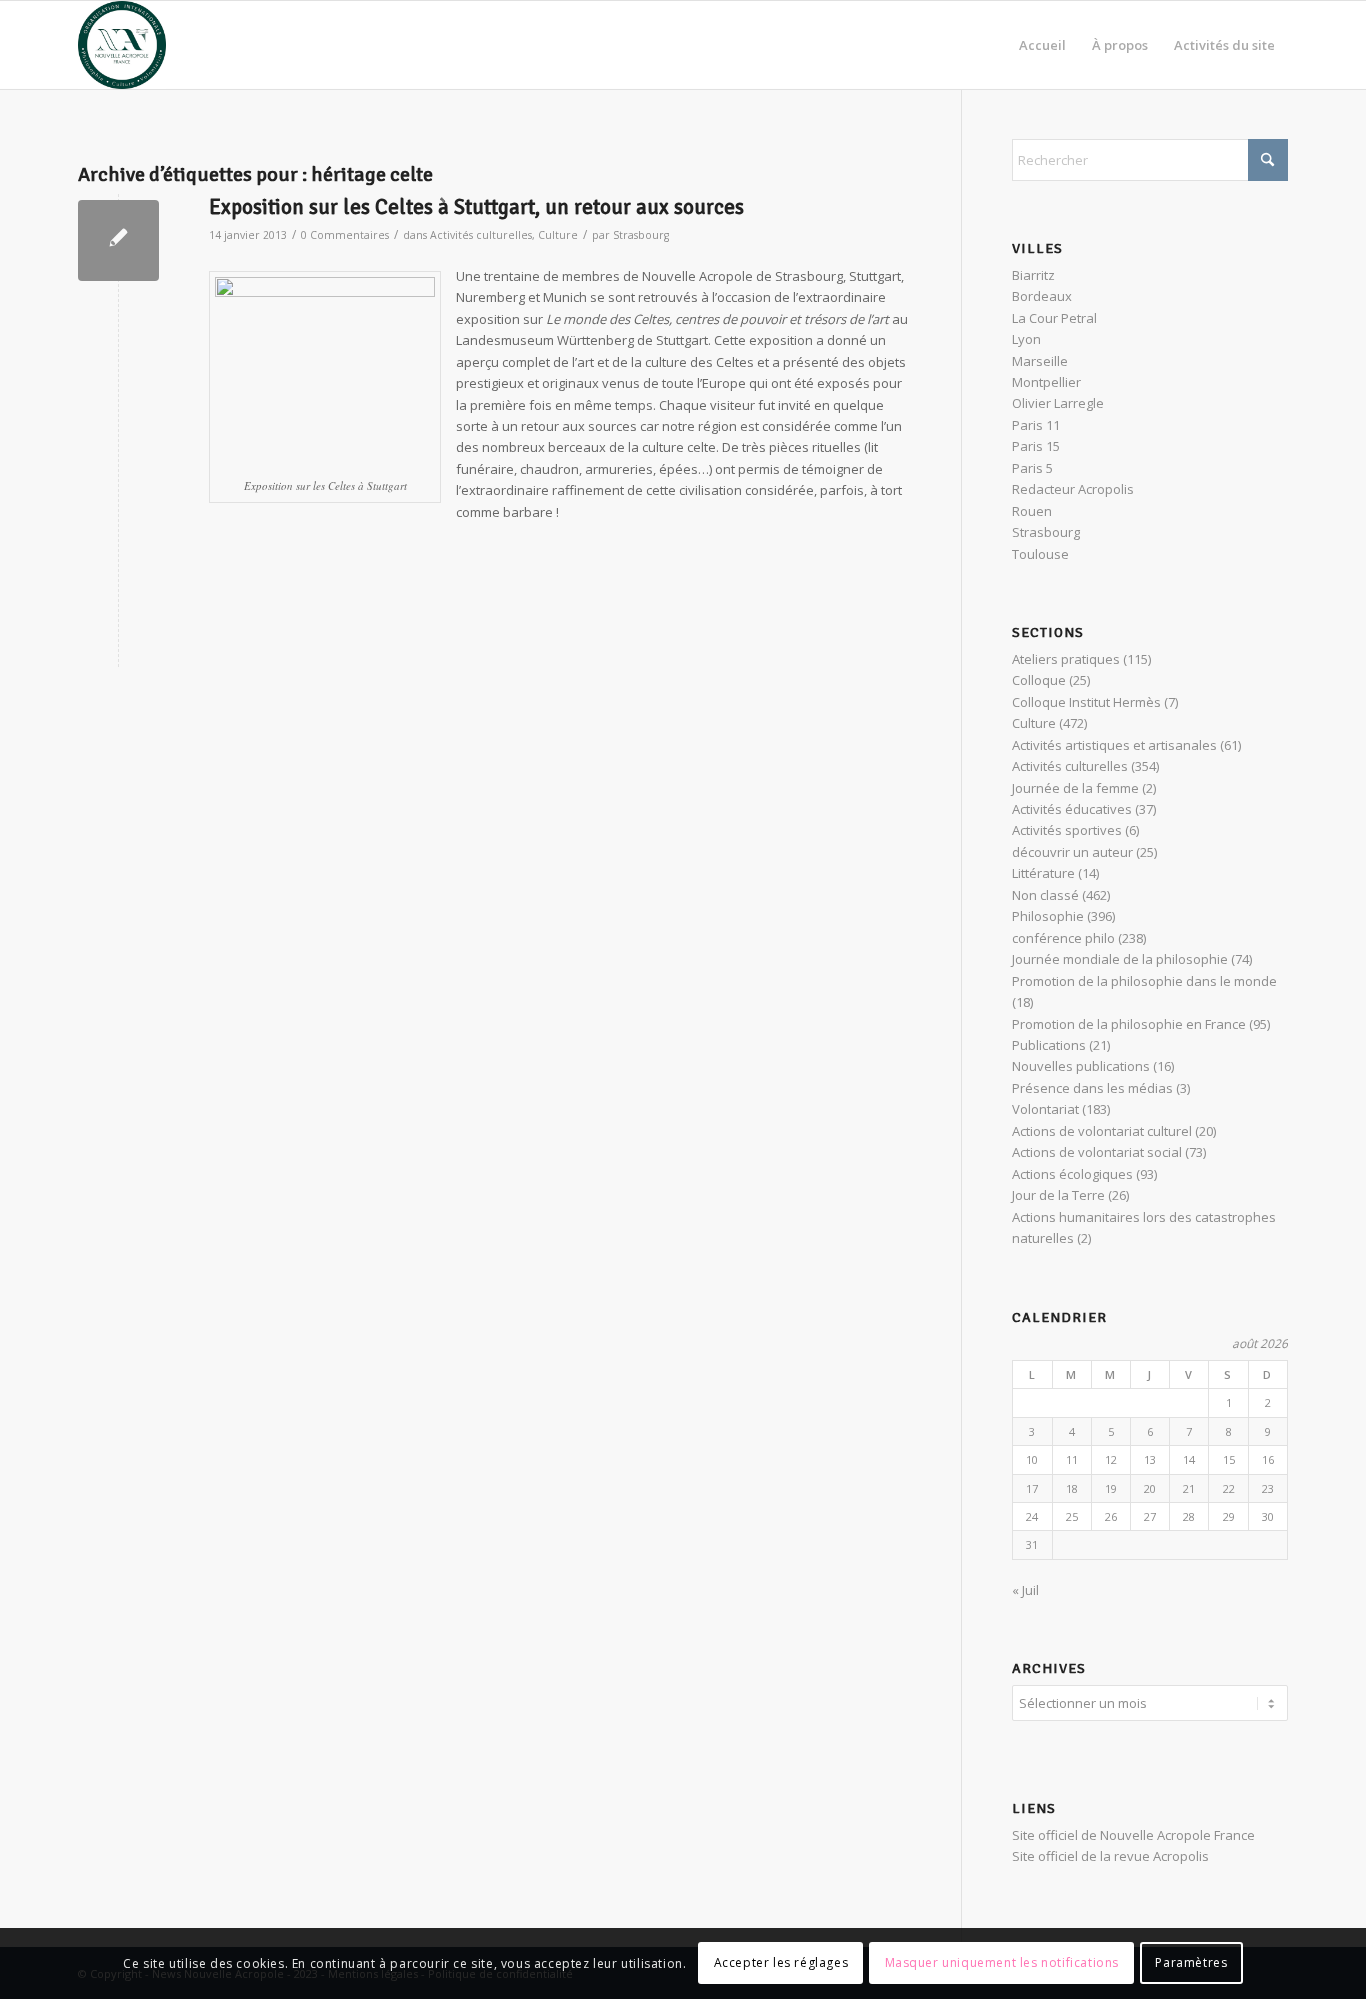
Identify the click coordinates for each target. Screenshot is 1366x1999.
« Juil (1025, 1590)
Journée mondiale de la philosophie (1120, 959)
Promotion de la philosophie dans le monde (1144, 981)
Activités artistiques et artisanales (1114, 745)
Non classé (1045, 895)
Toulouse (1040, 554)
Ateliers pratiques (1066, 659)
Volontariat (1045, 1109)
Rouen (1032, 511)
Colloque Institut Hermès (1086, 702)
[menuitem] (1042, 45)
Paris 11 (1036, 425)
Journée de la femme (1075, 788)
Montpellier (1046, 382)
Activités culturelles (481, 235)
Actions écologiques (1072, 1174)
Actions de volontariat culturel (1102, 1131)
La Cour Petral (1054, 318)
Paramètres (1191, 1963)
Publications (1049, 1045)
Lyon (1026, 339)
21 (1189, 1488)
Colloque (1039, 680)
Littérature (1043, 873)
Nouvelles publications (1081, 1066)
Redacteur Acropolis (1073, 489)
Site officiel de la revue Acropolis (1110, 1856)
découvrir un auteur (1072, 852)
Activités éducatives (1072, 809)
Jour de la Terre (1058, 1195)
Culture (558, 235)
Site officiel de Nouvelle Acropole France (1133, 1835)
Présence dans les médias (1092, 1088)
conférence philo (1063, 938)
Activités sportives (1067, 830)
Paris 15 (1036, 446)
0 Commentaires (345, 235)
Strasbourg (641, 235)
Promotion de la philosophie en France (1129, 1024)
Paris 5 (1032, 468)
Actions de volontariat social (1097, 1152)
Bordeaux (1042, 296)
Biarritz (1033, 275)
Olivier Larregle (1058, 403)
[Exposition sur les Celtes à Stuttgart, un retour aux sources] (118, 240)
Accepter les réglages (781, 1963)
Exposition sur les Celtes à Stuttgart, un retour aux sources (476, 207)
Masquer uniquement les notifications (1002, 1963)
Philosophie (1048, 916)
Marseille (1040, 361)
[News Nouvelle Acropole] (122, 45)
